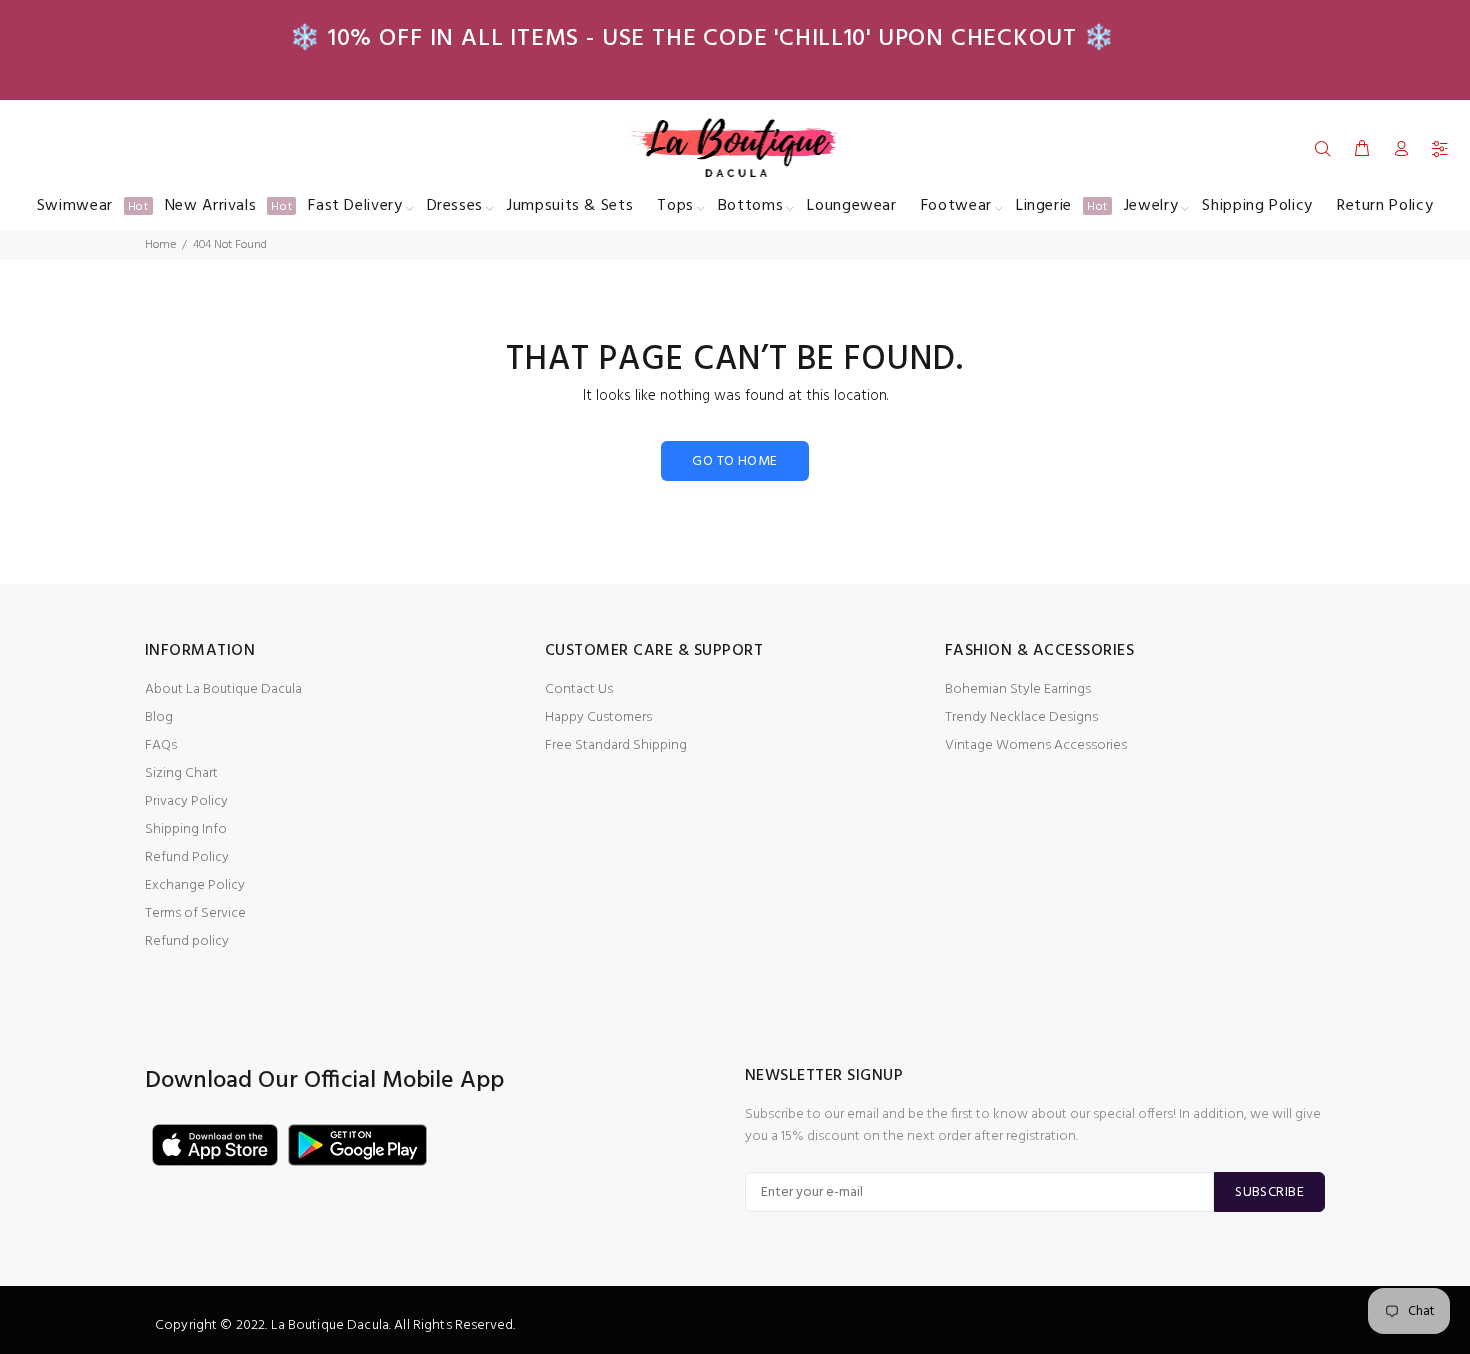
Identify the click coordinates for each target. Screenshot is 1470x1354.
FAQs (161, 745)
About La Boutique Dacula (223, 689)
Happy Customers (598, 717)
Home (160, 245)
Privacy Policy (186, 801)
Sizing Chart (181, 773)
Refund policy (187, 941)
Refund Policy (187, 857)
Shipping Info (186, 829)
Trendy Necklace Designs (1021, 717)
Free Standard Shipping (616, 745)
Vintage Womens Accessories (1036, 745)
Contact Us (579, 689)
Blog (159, 717)
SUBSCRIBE (1269, 1192)
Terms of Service (195, 913)
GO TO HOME (734, 461)
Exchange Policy (195, 885)
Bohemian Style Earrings (1018, 689)
